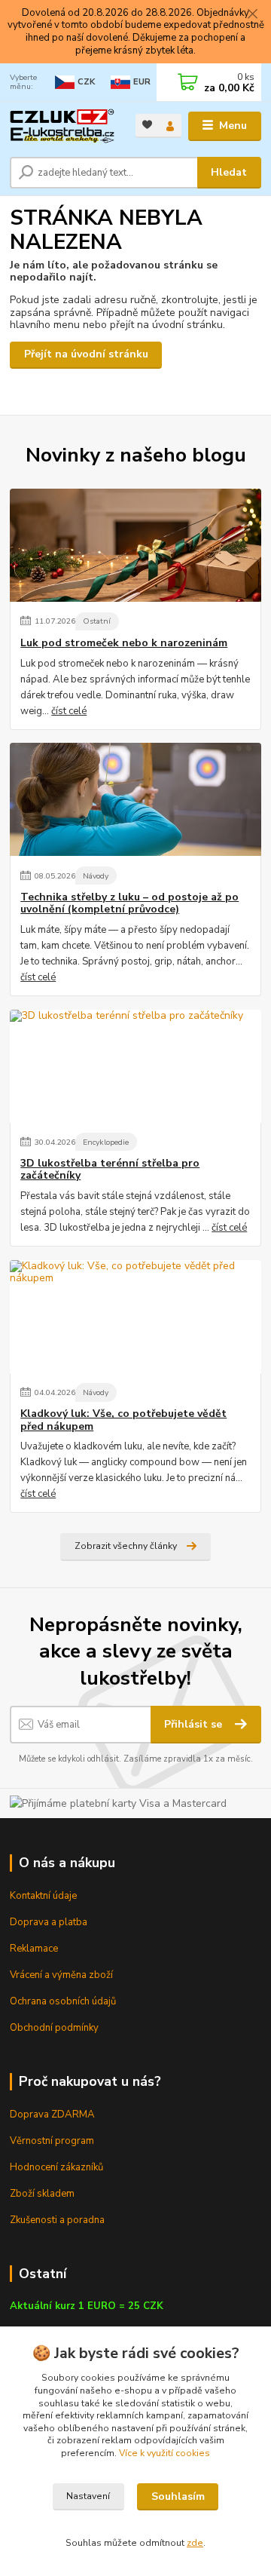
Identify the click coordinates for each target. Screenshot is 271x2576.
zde (195, 2543)
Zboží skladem (42, 2194)
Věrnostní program (52, 2141)
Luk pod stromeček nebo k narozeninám (124, 643)
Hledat (229, 172)
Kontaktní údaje (43, 1896)
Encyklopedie (106, 1142)
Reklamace (34, 1949)
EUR (142, 82)
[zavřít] (252, 15)
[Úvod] (62, 126)
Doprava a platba (49, 1922)
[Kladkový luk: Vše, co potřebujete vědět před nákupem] (135, 1317)
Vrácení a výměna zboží (61, 1975)
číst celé (69, 711)
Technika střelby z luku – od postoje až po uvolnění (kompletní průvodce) (129, 903)
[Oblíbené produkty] (147, 125)
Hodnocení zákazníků (56, 2167)
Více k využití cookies (164, 2453)
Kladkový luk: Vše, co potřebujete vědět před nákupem (123, 1420)
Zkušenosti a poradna (57, 2220)
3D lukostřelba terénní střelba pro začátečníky (110, 1170)
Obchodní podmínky (54, 2028)
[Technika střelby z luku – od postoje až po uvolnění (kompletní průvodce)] (135, 799)
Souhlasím (178, 2496)
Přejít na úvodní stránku (86, 354)
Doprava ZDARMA (52, 2114)
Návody (96, 876)
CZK (86, 82)
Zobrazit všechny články (126, 1546)
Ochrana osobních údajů (63, 2001)
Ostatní (97, 621)
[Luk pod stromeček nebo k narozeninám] (135, 545)
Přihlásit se (195, 1724)
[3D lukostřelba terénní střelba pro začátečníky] (135, 1066)
